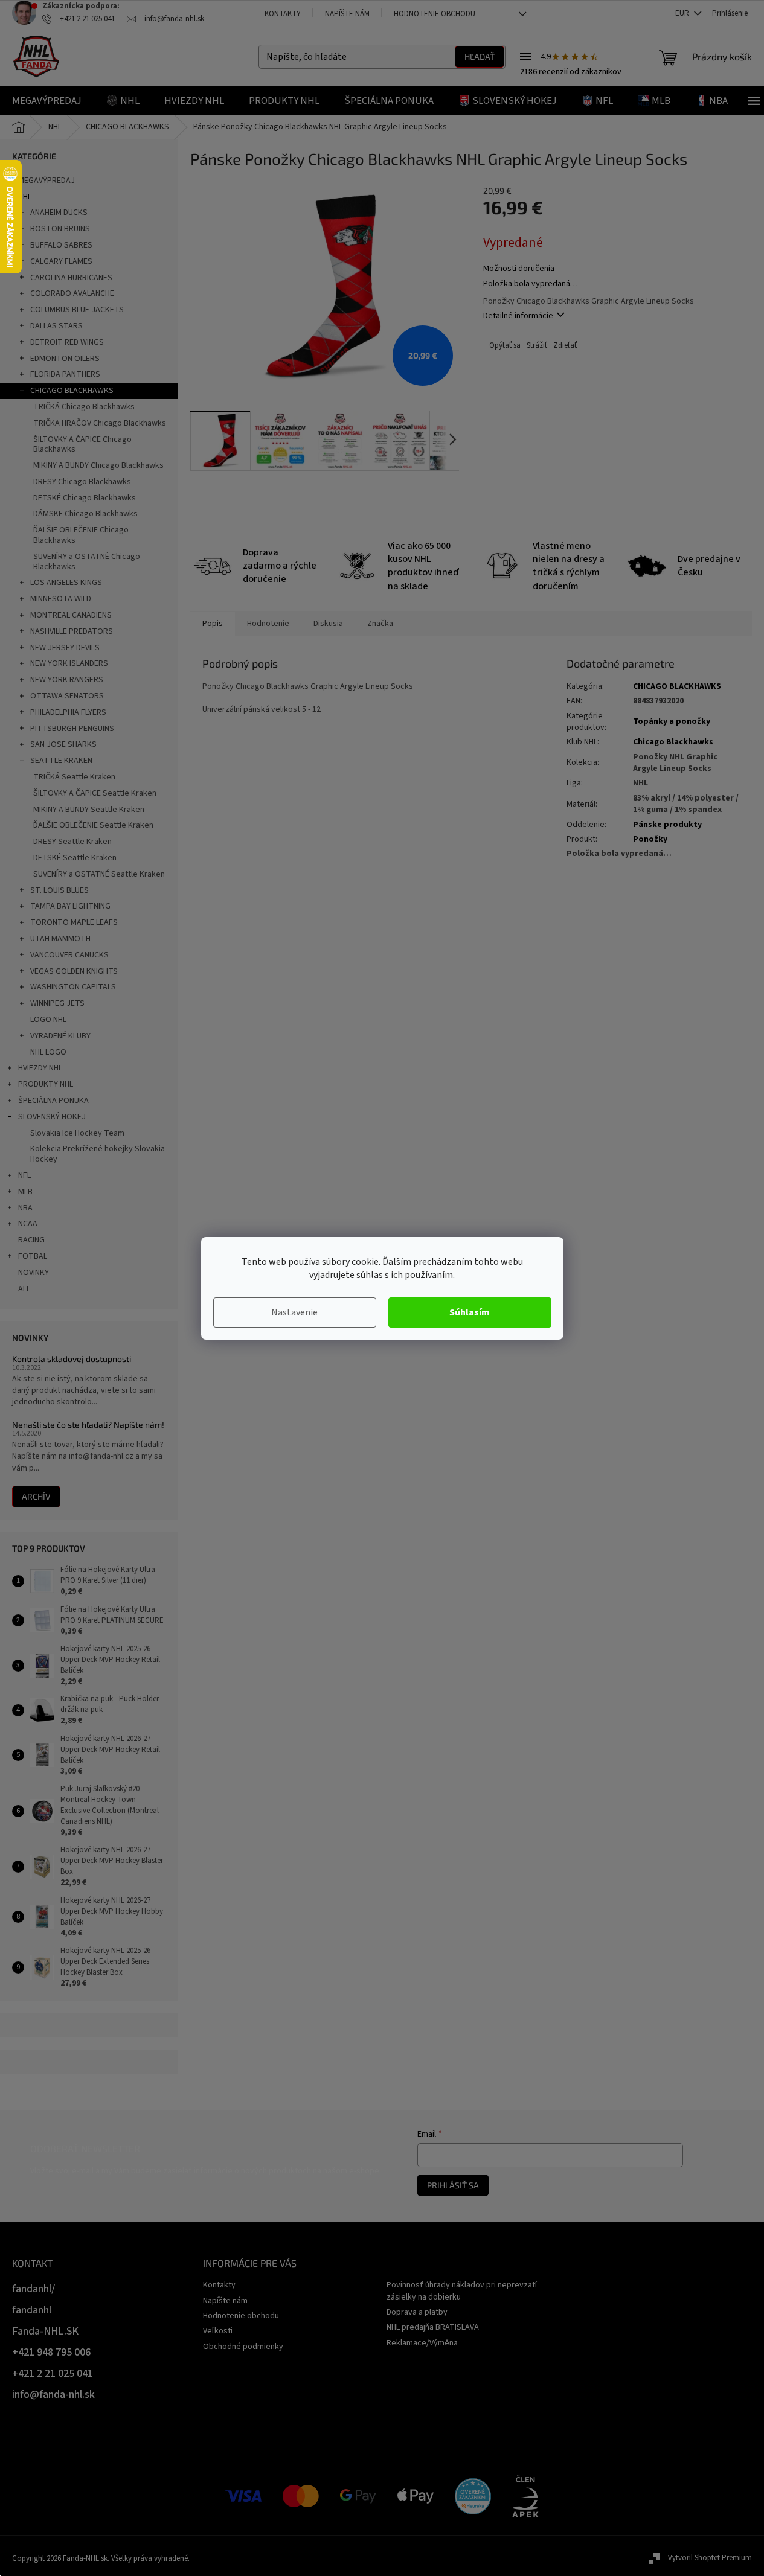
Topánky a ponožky (672, 721)
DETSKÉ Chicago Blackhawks (85, 498)
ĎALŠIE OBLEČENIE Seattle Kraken (93, 825)
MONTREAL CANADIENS (71, 615)
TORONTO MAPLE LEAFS (74, 922)
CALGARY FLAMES (61, 261)
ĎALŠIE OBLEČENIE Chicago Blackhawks (81, 535)
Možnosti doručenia (519, 269)
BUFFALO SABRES (61, 245)
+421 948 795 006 (51, 2352)
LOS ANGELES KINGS (66, 583)
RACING (31, 1240)
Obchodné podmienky (243, 2347)
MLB (25, 1192)
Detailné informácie (518, 316)
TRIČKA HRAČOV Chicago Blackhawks (100, 423)
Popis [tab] (213, 624)
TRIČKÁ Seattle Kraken (74, 777)
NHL (25, 197)
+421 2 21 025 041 (53, 2373)
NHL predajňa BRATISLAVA (433, 2327)
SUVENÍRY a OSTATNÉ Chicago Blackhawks (87, 562)
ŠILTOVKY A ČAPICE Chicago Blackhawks (82, 445)
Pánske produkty (667, 825)
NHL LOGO (48, 1052)
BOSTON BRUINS (60, 229)
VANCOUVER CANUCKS (69, 955)
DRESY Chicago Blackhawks (82, 482)
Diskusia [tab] (328, 624)
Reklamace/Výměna (422, 2343)
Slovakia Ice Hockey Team (77, 1133)
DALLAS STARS (56, 326)
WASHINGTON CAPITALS (73, 987)
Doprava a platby (417, 2312)
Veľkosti (218, 2331)
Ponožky (650, 839)
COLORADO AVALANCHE (72, 293)
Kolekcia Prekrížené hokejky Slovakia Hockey (98, 1154)
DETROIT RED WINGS (67, 342)
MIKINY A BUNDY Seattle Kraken (89, 810)
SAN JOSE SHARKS (63, 744)
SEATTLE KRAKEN (61, 761)
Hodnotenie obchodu (435, 14)
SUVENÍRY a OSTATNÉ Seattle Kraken (99, 874)
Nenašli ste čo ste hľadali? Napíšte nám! (88, 1424)
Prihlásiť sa (453, 2185)
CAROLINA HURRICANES (71, 278)
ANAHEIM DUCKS (59, 213)
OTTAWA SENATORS (67, 696)
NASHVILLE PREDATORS (72, 631)
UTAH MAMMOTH (60, 939)
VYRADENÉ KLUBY (60, 1036)
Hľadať (480, 56)
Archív (36, 1496)
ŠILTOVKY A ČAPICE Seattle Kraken (95, 793)
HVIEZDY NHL (40, 1068)
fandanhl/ (34, 2289)
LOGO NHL (48, 1020)
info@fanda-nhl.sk (53, 2395)
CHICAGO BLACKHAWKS (72, 391)
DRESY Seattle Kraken (72, 842)
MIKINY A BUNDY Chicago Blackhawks (98, 465)
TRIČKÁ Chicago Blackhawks (84, 407)
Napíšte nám (347, 14)
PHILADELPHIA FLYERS (68, 712)
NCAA (28, 1224)
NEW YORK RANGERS (67, 680)
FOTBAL (33, 1256)
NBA (25, 1208)
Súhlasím (470, 1312)
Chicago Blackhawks (673, 742)
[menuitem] (47, 101)
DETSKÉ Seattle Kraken (75, 858)
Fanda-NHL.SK (45, 2331)
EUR (683, 13)
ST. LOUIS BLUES (59, 890)
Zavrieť (564, 346)
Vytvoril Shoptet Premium (710, 2558)
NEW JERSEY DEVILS (65, 648)
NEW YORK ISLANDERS (69, 663)
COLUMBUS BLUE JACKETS (77, 310)
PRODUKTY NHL (46, 1084)
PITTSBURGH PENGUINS (72, 729)
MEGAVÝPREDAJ (47, 181)
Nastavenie (294, 1312)
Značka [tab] (380, 624)
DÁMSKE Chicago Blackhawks (85, 514)
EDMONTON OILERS (65, 359)
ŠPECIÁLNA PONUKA (53, 1101)
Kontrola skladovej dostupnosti (72, 1359)
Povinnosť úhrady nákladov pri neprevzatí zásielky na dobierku (462, 2291)
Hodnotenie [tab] (268, 624)
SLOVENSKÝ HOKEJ (52, 1117)
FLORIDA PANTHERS (65, 374)
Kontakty (283, 14)
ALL (24, 1289)
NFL (24, 1175)
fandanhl (32, 2310)
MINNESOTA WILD (61, 599)
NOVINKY (34, 1273)
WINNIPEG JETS (57, 1003)
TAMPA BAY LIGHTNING (70, 906)
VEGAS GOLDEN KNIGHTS (74, 971)
